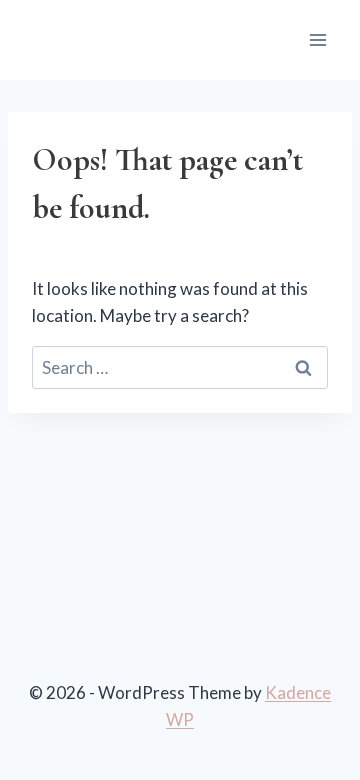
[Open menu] (317, 39)
